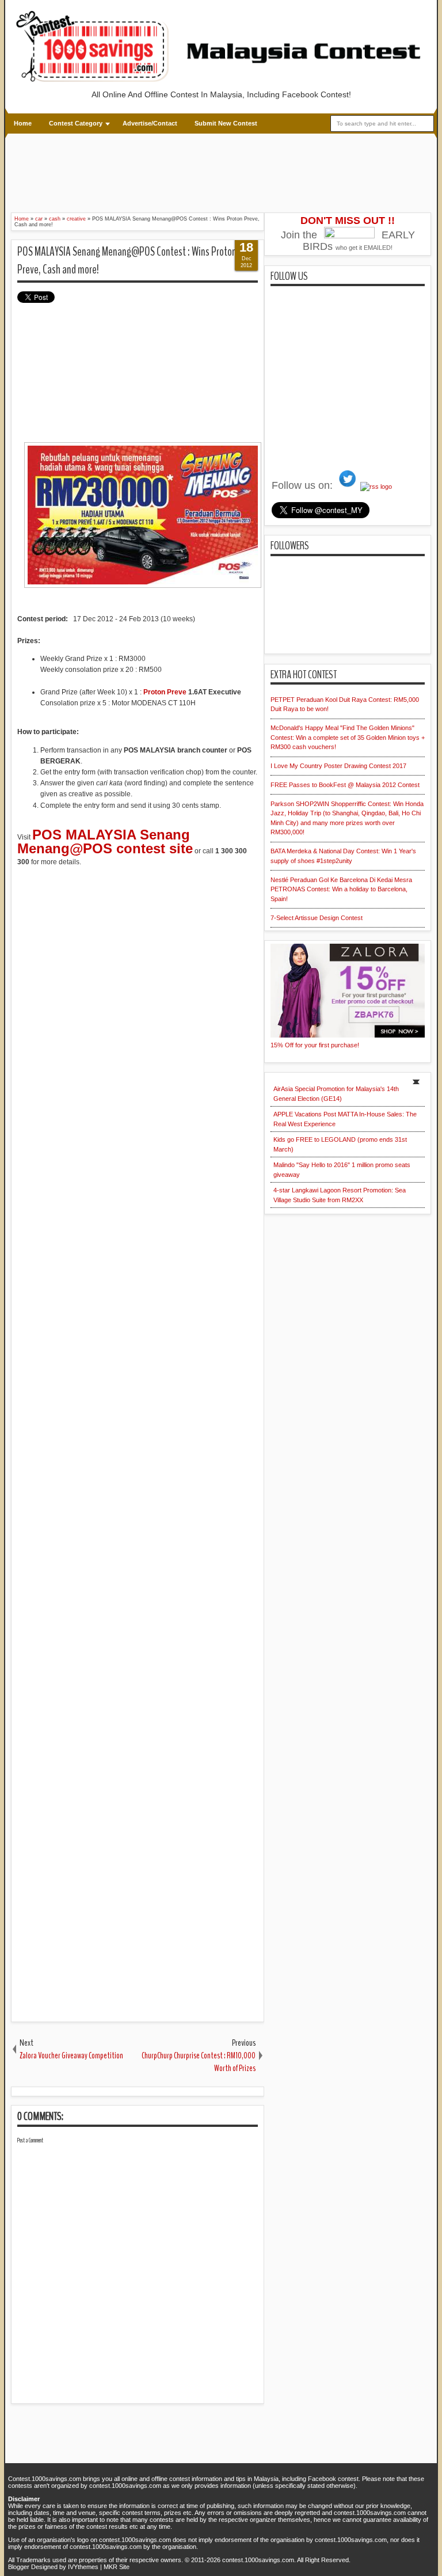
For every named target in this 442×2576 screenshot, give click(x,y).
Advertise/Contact (150, 123)
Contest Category (76, 123)
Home (23, 123)
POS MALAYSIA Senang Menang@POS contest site (105, 841)
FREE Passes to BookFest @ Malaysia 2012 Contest (345, 785)
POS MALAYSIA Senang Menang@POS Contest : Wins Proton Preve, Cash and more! (127, 261)
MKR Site (117, 2567)
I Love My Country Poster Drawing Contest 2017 (338, 766)
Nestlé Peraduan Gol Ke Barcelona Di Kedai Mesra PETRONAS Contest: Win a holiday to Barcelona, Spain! (341, 889)
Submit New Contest (226, 123)
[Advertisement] (221, 172)
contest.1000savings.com (258, 2560)
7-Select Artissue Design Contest (317, 918)
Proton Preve (165, 692)
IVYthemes (83, 2567)
